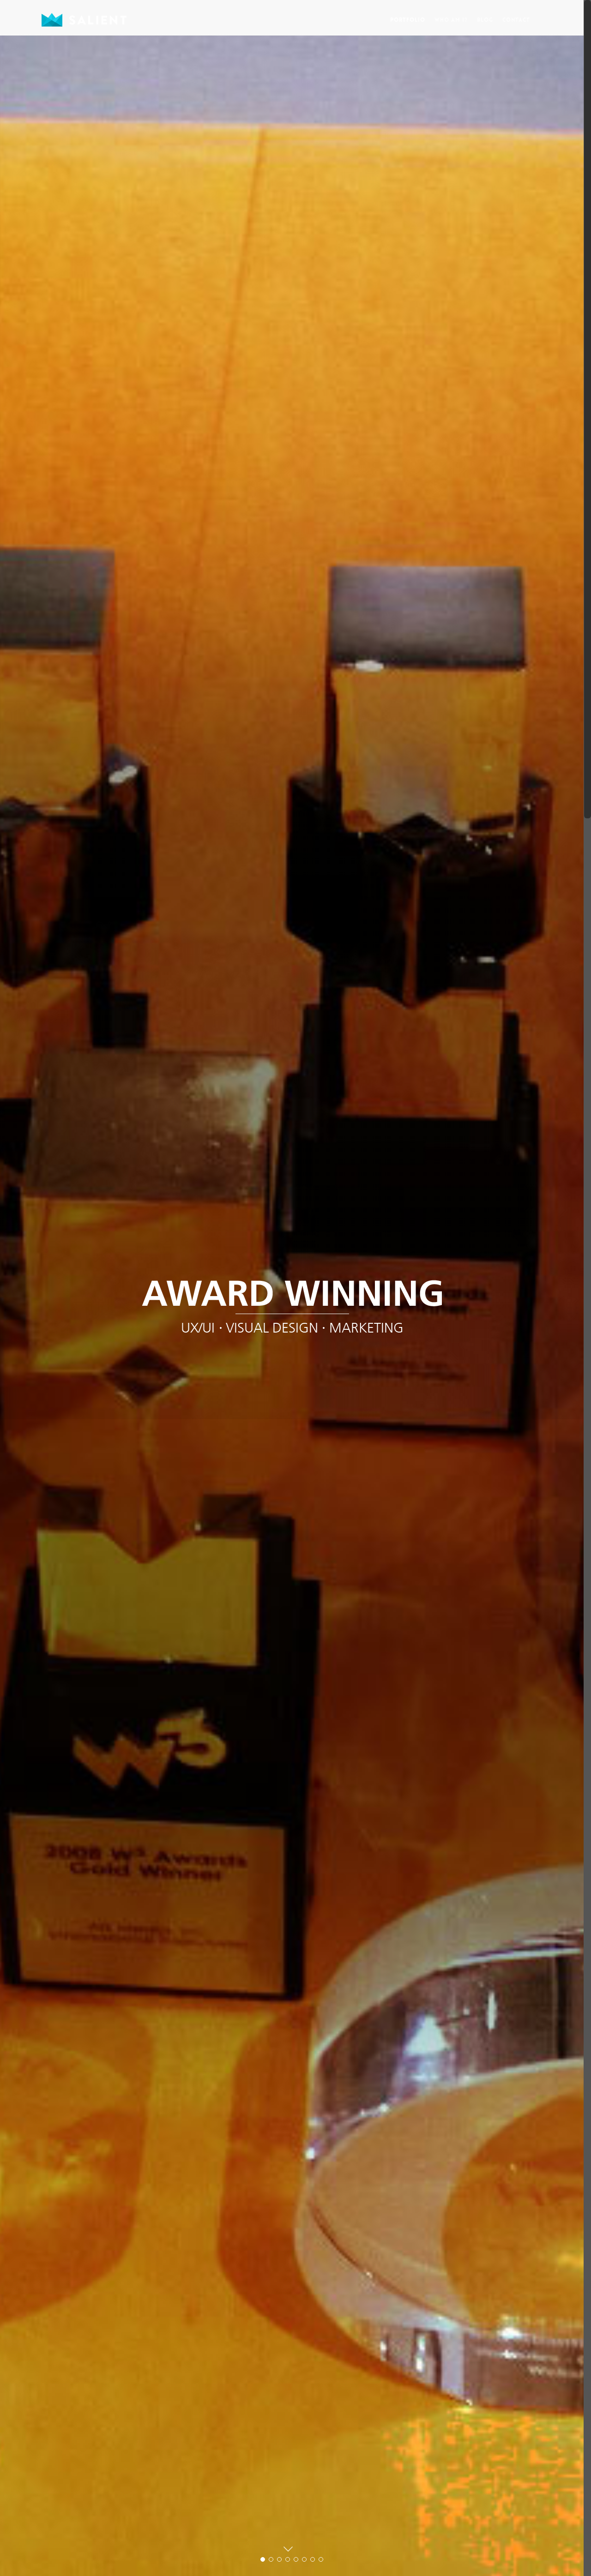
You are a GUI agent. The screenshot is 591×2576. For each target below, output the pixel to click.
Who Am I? (451, 20)
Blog (485, 20)
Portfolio (408, 20)
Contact (516, 20)
